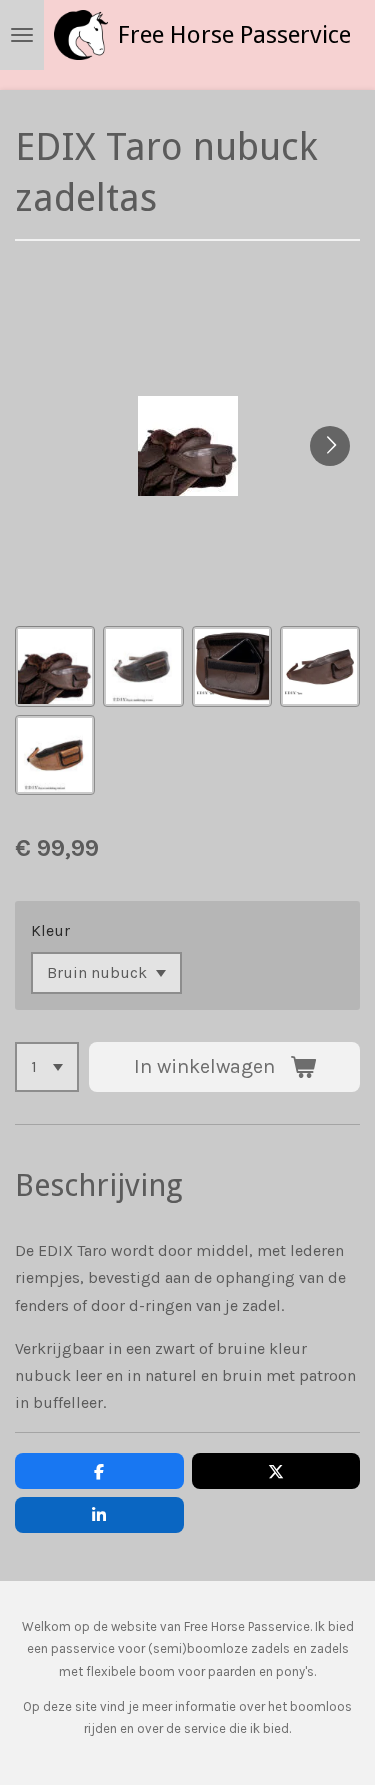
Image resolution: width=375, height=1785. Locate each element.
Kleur (50, 930)
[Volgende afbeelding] (330, 446)
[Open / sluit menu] (22, 35)
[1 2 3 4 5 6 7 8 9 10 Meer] (47, 1067)
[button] (55, 666)
